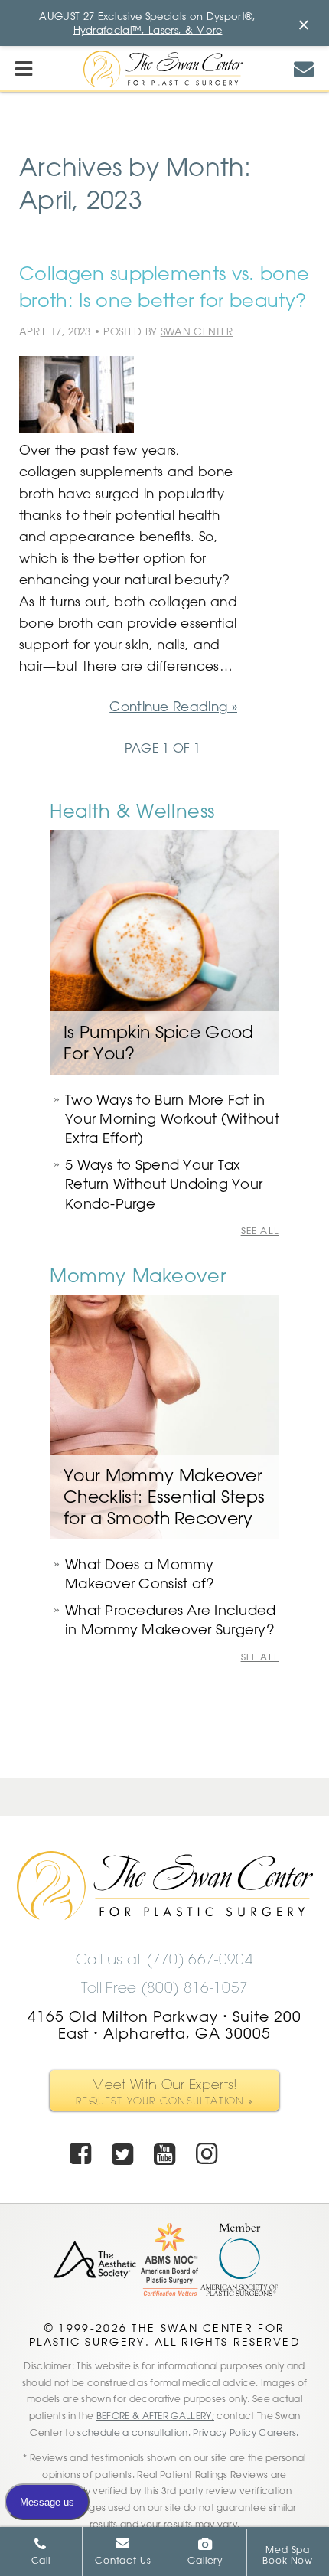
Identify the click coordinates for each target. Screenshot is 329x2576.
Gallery (205, 2560)
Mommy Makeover (138, 1275)
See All (260, 1231)
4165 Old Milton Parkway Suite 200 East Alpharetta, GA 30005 (164, 2025)
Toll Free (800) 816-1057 (165, 1988)
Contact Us (123, 2560)
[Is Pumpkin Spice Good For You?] (164, 952)
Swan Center (197, 331)
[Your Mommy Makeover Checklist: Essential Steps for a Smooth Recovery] (164, 1417)
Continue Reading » (173, 706)
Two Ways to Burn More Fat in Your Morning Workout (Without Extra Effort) (172, 1118)
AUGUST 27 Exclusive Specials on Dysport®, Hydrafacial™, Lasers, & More (147, 23)
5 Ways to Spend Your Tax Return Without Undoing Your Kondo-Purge (164, 1184)
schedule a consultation (132, 2432)
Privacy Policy (224, 2432)
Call (41, 2560)
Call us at (164, 1960)
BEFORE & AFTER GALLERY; (155, 2415)
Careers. (279, 2432)
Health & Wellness (132, 810)
